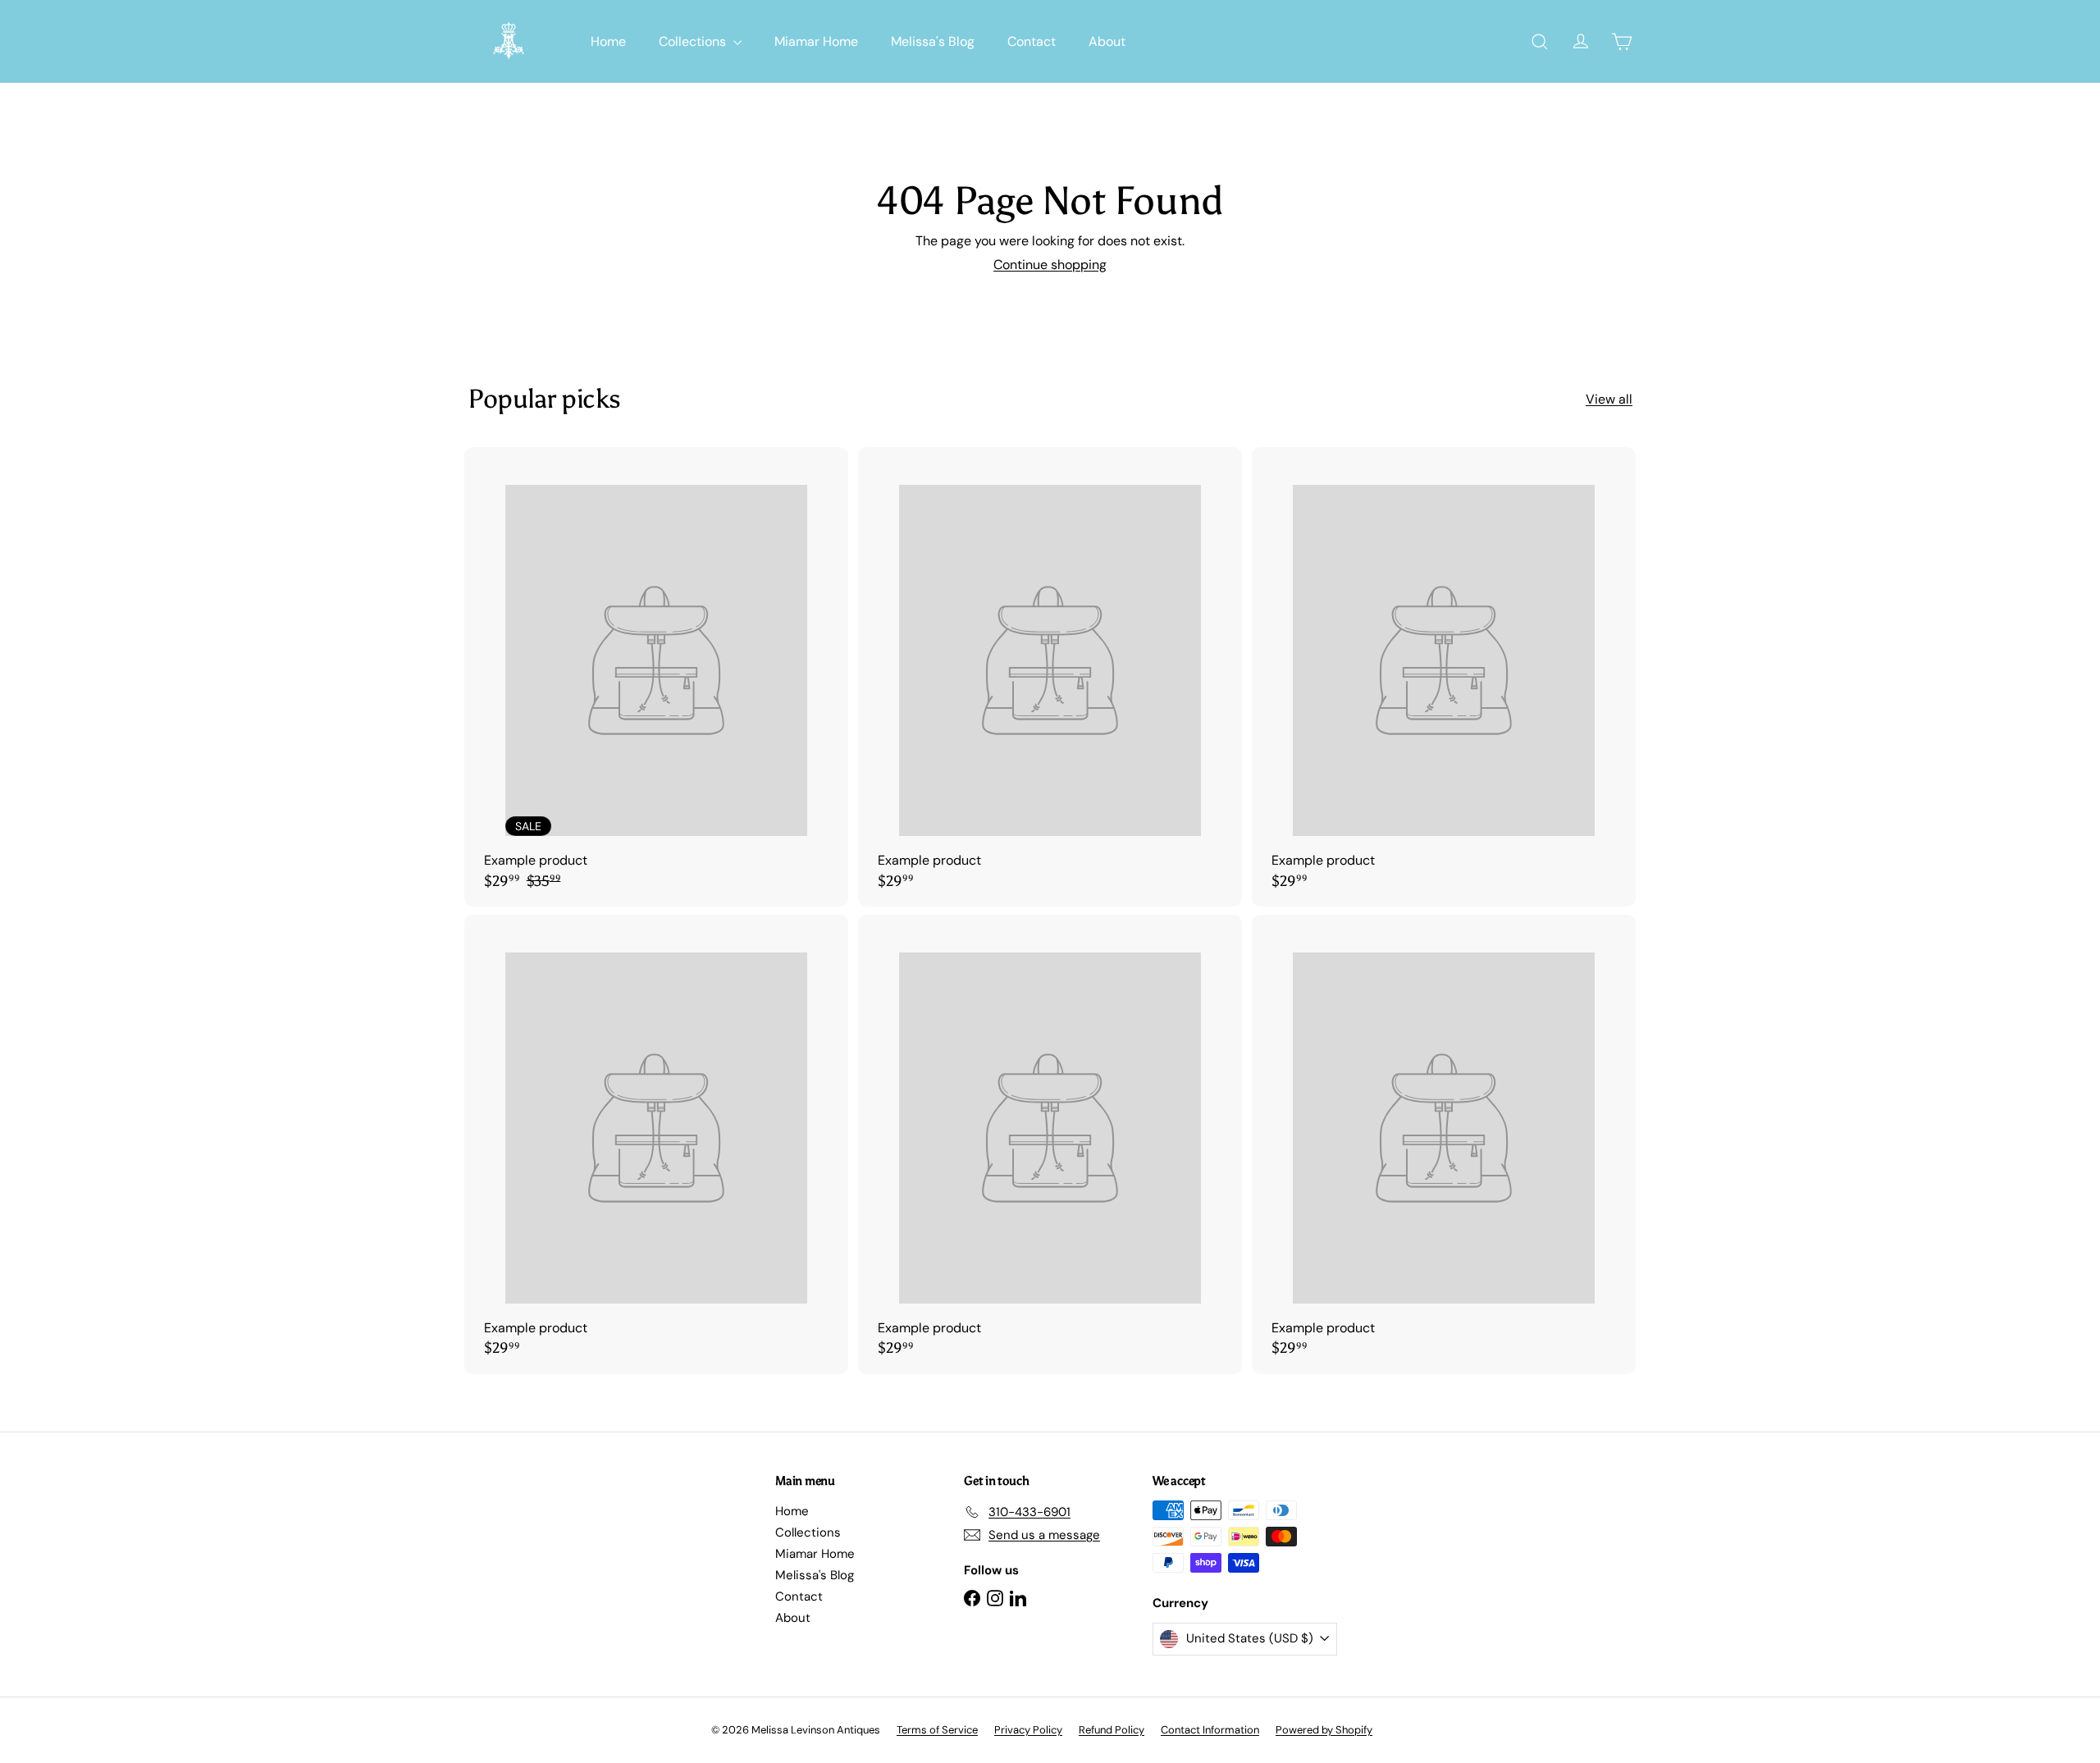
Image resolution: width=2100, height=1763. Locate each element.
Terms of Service (937, 1730)
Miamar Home (816, 41)
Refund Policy (1112, 1730)
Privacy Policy (1028, 1730)
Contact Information (1210, 1730)
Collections (694, 41)
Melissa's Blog (933, 41)
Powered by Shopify (1324, 1730)
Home (608, 41)
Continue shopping (1050, 265)
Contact (1032, 41)
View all (1609, 399)
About (1107, 41)
